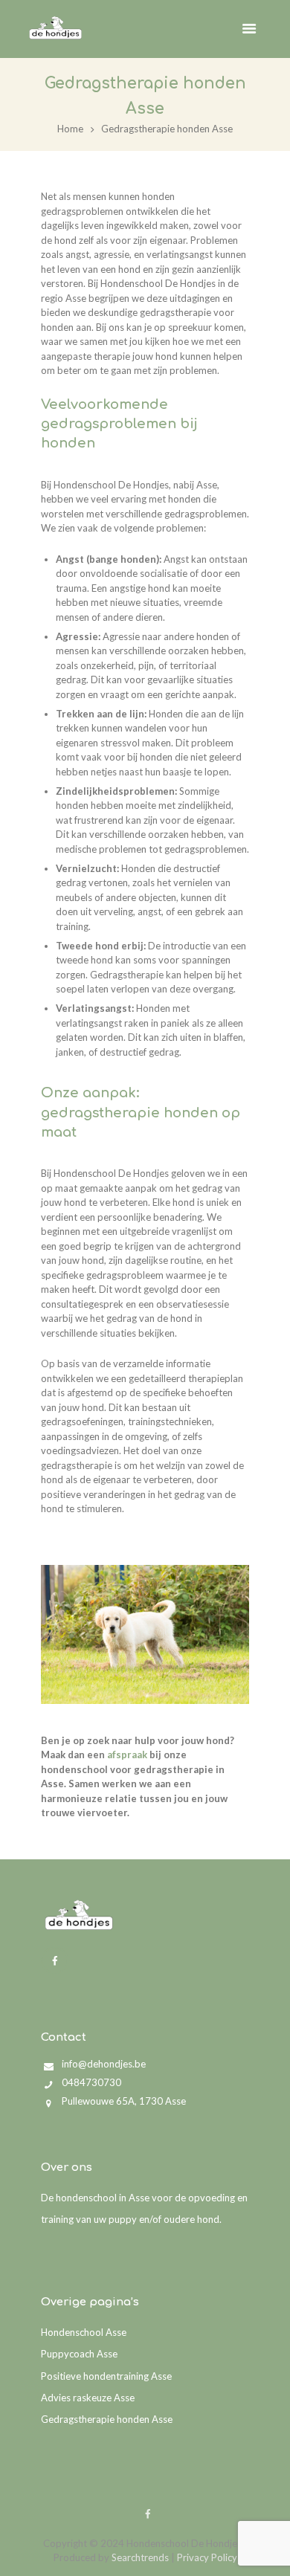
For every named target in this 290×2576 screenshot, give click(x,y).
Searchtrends (140, 2557)
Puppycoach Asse (79, 2354)
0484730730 (91, 2082)
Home (70, 129)
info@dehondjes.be (104, 2064)
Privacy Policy (207, 2557)
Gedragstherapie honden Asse (107, 2419)
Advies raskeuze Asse (88, 2398)
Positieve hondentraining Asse (106, 2376)
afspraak (127, 1755)
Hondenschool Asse (84, 2332)
